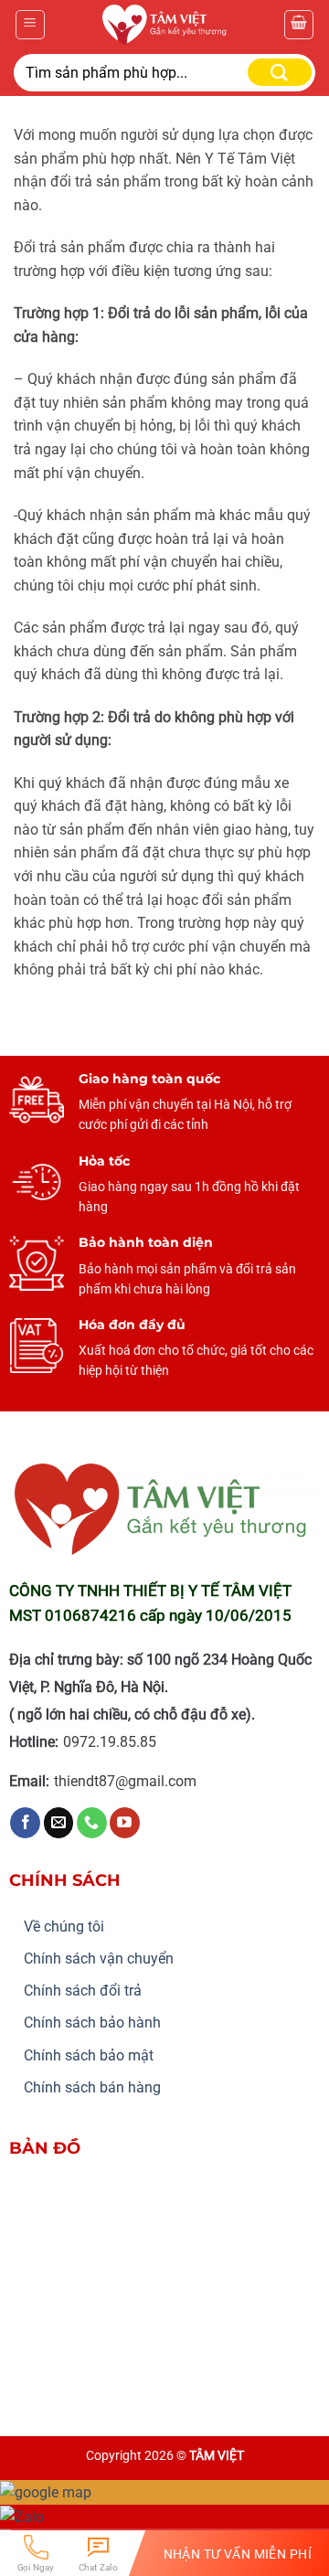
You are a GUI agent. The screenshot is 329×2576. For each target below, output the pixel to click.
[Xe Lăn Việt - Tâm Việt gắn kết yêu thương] (164, 25)
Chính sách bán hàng (92, 2087)
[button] (30, 25)
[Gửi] (280, 72)
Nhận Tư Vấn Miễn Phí (237, 2553)
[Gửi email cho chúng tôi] (59, 1823)
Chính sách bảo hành (92, 2022)
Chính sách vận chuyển (99, 1959)
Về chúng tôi (64, 1927)
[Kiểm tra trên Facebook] (25, 1823)
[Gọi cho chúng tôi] (92, 1823)
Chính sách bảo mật (89, 2055)
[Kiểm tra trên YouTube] (125, 1823)
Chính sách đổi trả (83, 1991)
